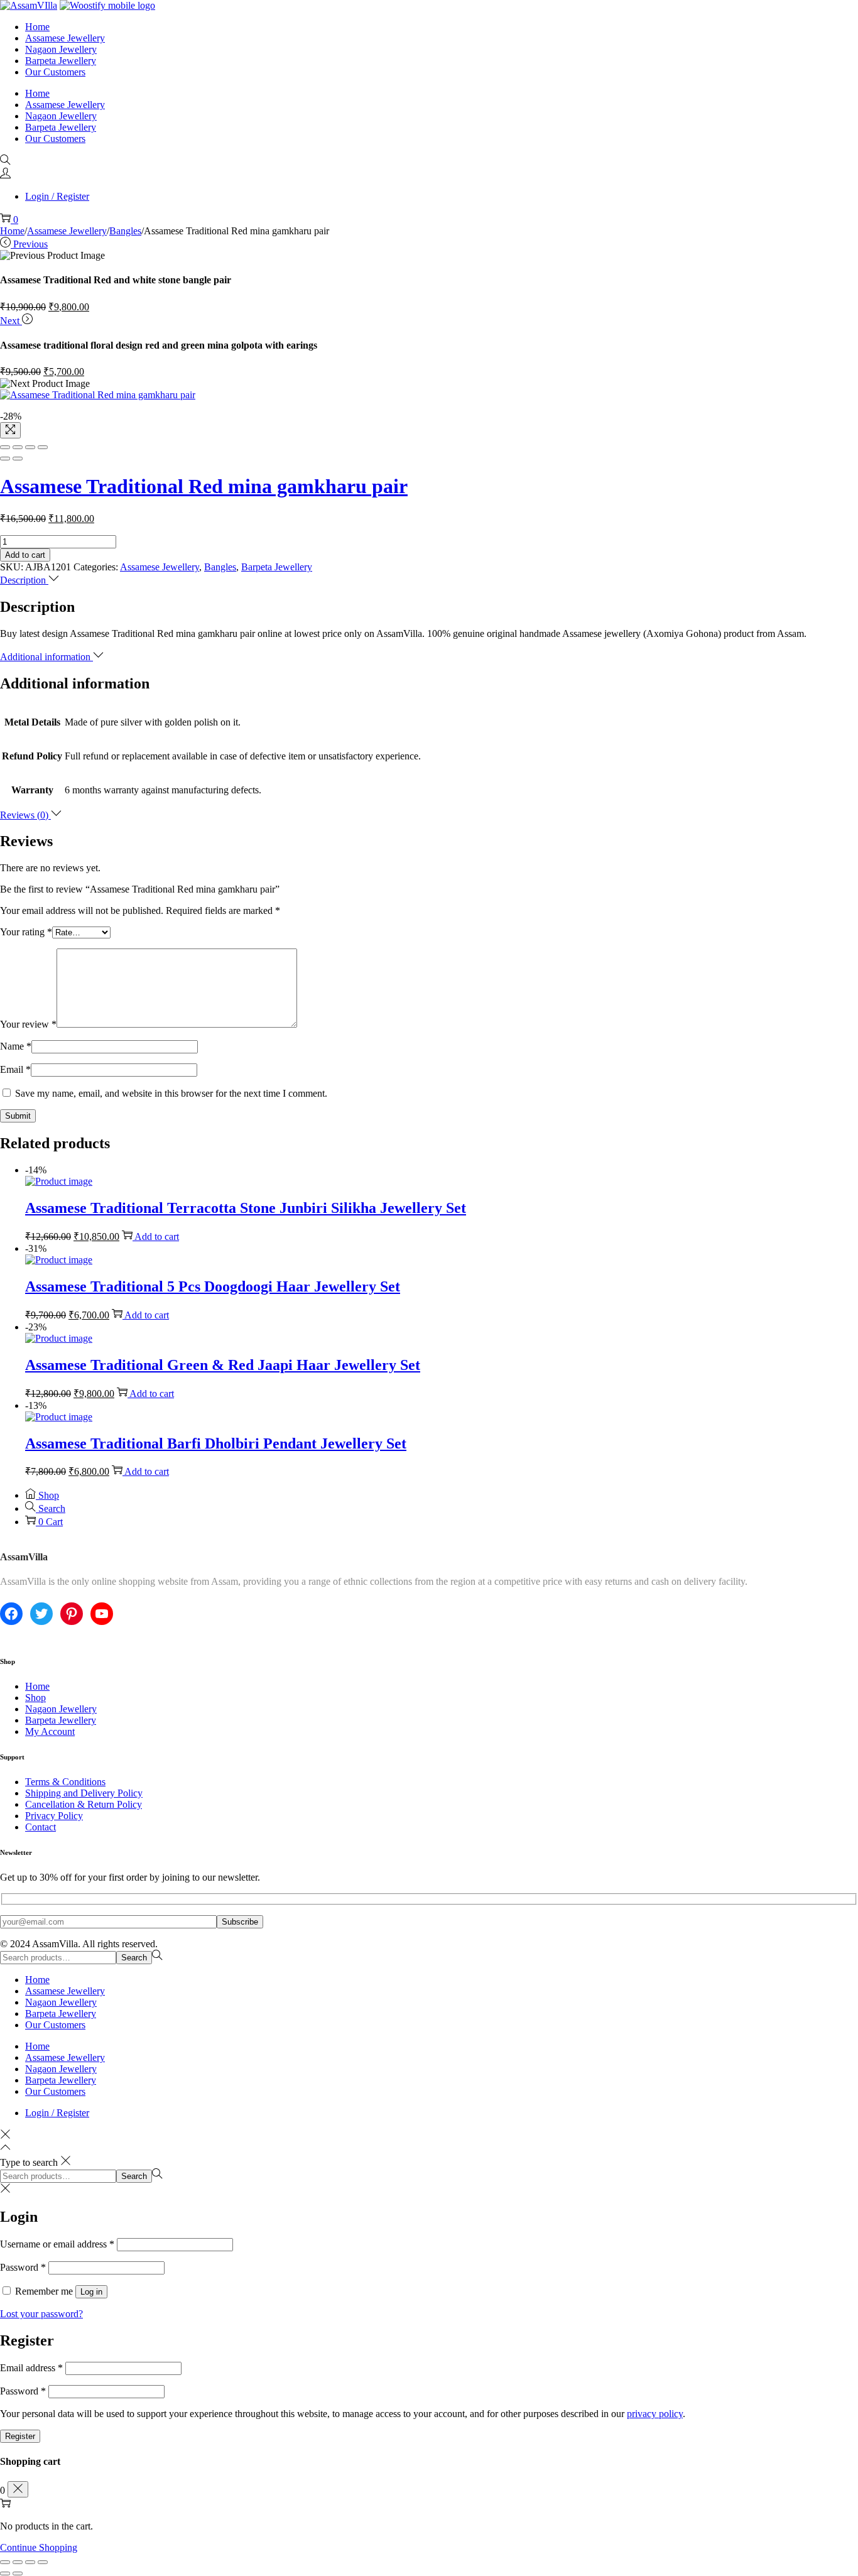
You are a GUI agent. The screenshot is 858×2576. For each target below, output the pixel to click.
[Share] (18, 447)
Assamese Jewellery (67, 231)
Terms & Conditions (65, 1782)
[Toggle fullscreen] (30, 447)
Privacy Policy (54, 1816)
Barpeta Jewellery (277, 567)
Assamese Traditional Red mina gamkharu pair (204, 486)
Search (134, 1958)
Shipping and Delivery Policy (84, 1793)
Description (24, 580)
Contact (41, 1827)
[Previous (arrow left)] (5, 459)
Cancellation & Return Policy (84, 1804)
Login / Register (57, 196)
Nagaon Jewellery (61, 1709)
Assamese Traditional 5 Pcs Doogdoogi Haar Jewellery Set (213, 1286)
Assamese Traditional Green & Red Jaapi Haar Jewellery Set (223, 1365)
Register (20, 2436)
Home (12, 231)
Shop (35, 1698)
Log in (91, 2292)
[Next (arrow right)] (18, 459)
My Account (50, 1731)
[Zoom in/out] (43, 447)
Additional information (46, 657)
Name (16, 1046)
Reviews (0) (25, 815)
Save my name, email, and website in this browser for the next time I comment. (171, 1093)
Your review (28, 1024)
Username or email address (57, 2244)
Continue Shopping (39, 2547)
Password (23, 2267)
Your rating (26, 932)
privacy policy (655, 2414)
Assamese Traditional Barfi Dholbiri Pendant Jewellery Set (216, 1443)
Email (15, 1069)
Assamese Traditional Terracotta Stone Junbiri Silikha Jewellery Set (246, 1208)
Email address (31, 2368)
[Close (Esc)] (5, 447)
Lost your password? (41, 2314)
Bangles (125, 231)
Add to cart (25, 555)
